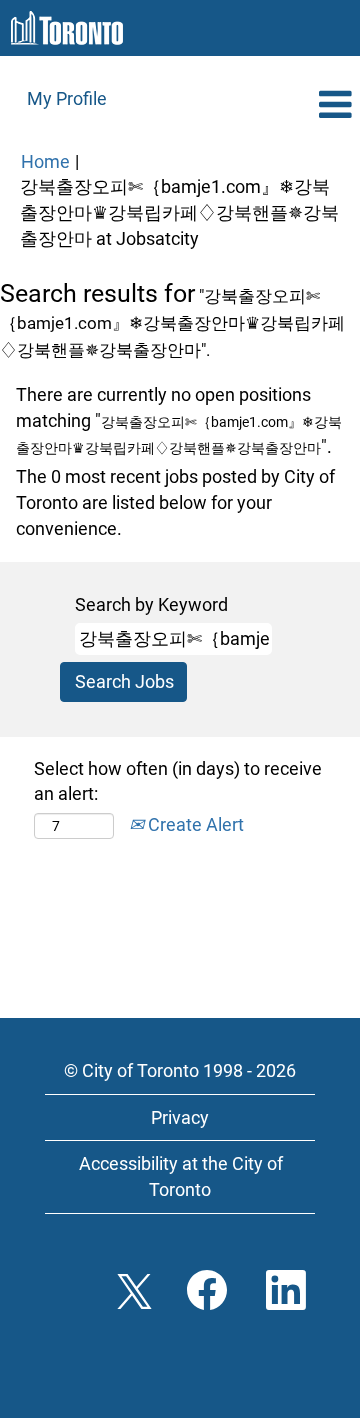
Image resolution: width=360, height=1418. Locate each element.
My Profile (67, 98)
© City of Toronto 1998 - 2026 (180, 1070)
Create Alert (194, 824)
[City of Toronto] (67, 28)
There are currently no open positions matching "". (179, 420)
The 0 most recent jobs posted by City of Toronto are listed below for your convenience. (175, 502)
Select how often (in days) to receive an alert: (178, 781)
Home (45, 161)
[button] (300, 106)
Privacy (180, 1117)
